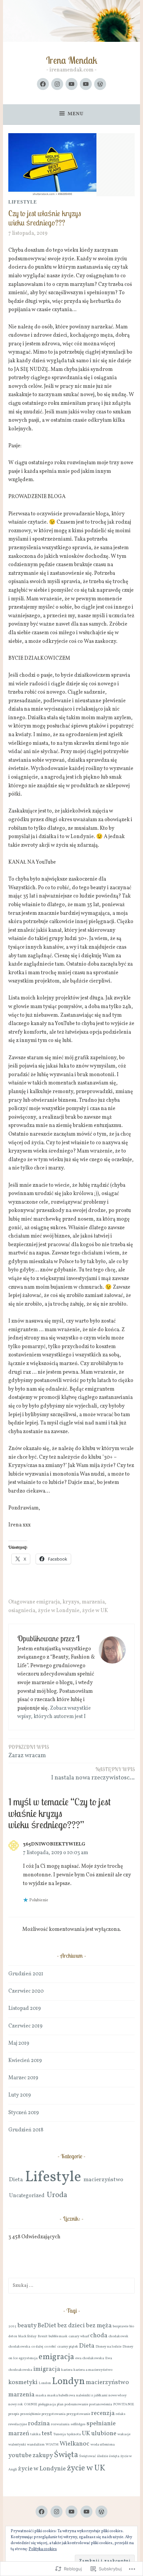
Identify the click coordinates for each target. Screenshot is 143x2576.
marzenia (93, 1602)
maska (41, 2396)
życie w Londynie (59, 1611)
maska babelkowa (61, 2396)
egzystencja (28, 2358)
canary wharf (79, 2336)
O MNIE (31, 2404)
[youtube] (71, 84)
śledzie (103, 2456)
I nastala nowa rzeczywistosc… (93, 1774)
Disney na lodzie (108, 2347)
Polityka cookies (43, 2549)
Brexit (43, 2336)
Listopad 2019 (25, 2009)
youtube (20, 2455)
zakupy (43, 2455)
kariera (67, 2370)
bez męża (99, 2326)
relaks (121, 2414)
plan (60, 2404)
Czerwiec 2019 (25, 2026)
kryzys (71, 1602)
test (47, 2434)
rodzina (39, 2424)
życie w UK (95, 1611)
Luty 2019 (20, 2095)
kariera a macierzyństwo (93, 2370)
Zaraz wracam (29, 1752)
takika (35, 2434)
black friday (27, 2336)
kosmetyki (23, 2382)
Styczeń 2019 (24, 2113)
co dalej (37, 2347)
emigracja (48, 1602)
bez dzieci (71, 2326)
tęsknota (74, 2434)
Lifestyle (23, 202)
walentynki (17, 2445)
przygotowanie (78, 2414)
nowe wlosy (118, 2396)
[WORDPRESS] (101, 2512)
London (45, 2383)
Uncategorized (27, 2196)
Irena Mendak (72, 60)
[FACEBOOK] (42, 2512)
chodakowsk (118, 2336)
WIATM (52, 2445)
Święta (66, 2455)
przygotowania (54, 2414)
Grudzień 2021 (26, 1974)
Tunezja (60, 2434)
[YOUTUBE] (71, 2512)
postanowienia (101, 2404)
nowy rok (16, 2404)
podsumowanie (76, 2404)
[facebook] (43, 84)
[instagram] (57, 84)
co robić (50, 2347)
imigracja (47, 2369)
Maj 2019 (19, 2043)
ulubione (104, 2434)
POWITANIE (124, 2404)
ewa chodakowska (90, 2358)
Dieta (16, 2180)
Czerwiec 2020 (26, 1991)
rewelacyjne (18, 2424)
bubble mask (58, 2336)
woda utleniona (103, 2445)
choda (99, 2336)
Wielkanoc (74, 2444)
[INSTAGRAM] (57, 2512)
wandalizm (36, 2445)
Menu (76, 114)
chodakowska (19, 2347)
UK (86, 2434)
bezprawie (121, 2326)
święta (114, 2456)
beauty (27, 2326)
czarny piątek (68, 2347)
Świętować (88, 2456)
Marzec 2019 (23, 2078)
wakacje (124, 2434)
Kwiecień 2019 (25, 2061)
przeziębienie (30, 2414)
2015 (12, 2326)
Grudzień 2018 (26, 2130)
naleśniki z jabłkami (92, 2396)
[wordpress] (100, 84)
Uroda (57, 2195)
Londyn (68, 2382)
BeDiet (47, 2326)
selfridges (78, 2424)
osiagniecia (22, 1611)
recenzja (103, 2413)
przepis (14, 2414)
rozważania (60, 2424)
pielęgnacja (47, 2404)
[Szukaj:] (71, 2285)
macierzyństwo (103, 2180)
